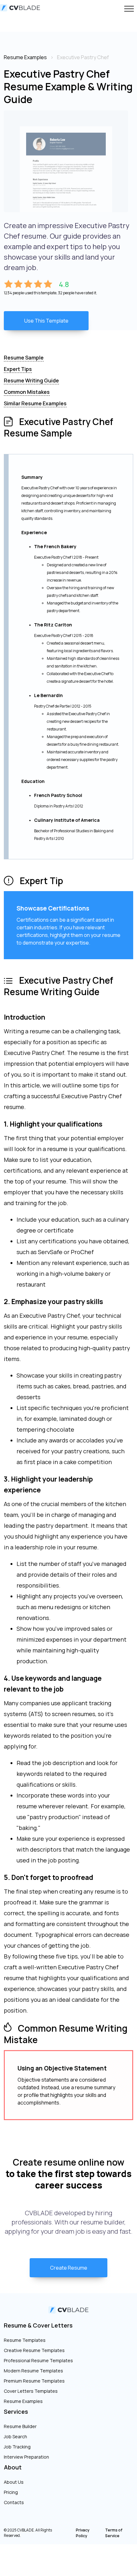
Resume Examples (23, 2401)
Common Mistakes (27, 392)
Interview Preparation (26, 2457)
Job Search (15, 2436)
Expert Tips (18, 369)
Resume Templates (25, 2340)
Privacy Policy (83, 2533)
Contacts (14, 2502)
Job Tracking (17, 2447)
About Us (14, 2482)
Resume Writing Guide (31, 380)
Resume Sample (24, 358)
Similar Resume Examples (35, 403)
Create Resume (69, 2268)
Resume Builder (20, 2426)
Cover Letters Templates (31, 2391)
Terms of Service (114, 2533)
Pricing (11, 2492)
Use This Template (46, 321)
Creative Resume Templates (34, 2350)
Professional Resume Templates (38, 2360)
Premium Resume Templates (34, 2381)
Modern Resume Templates (33, 2371)
